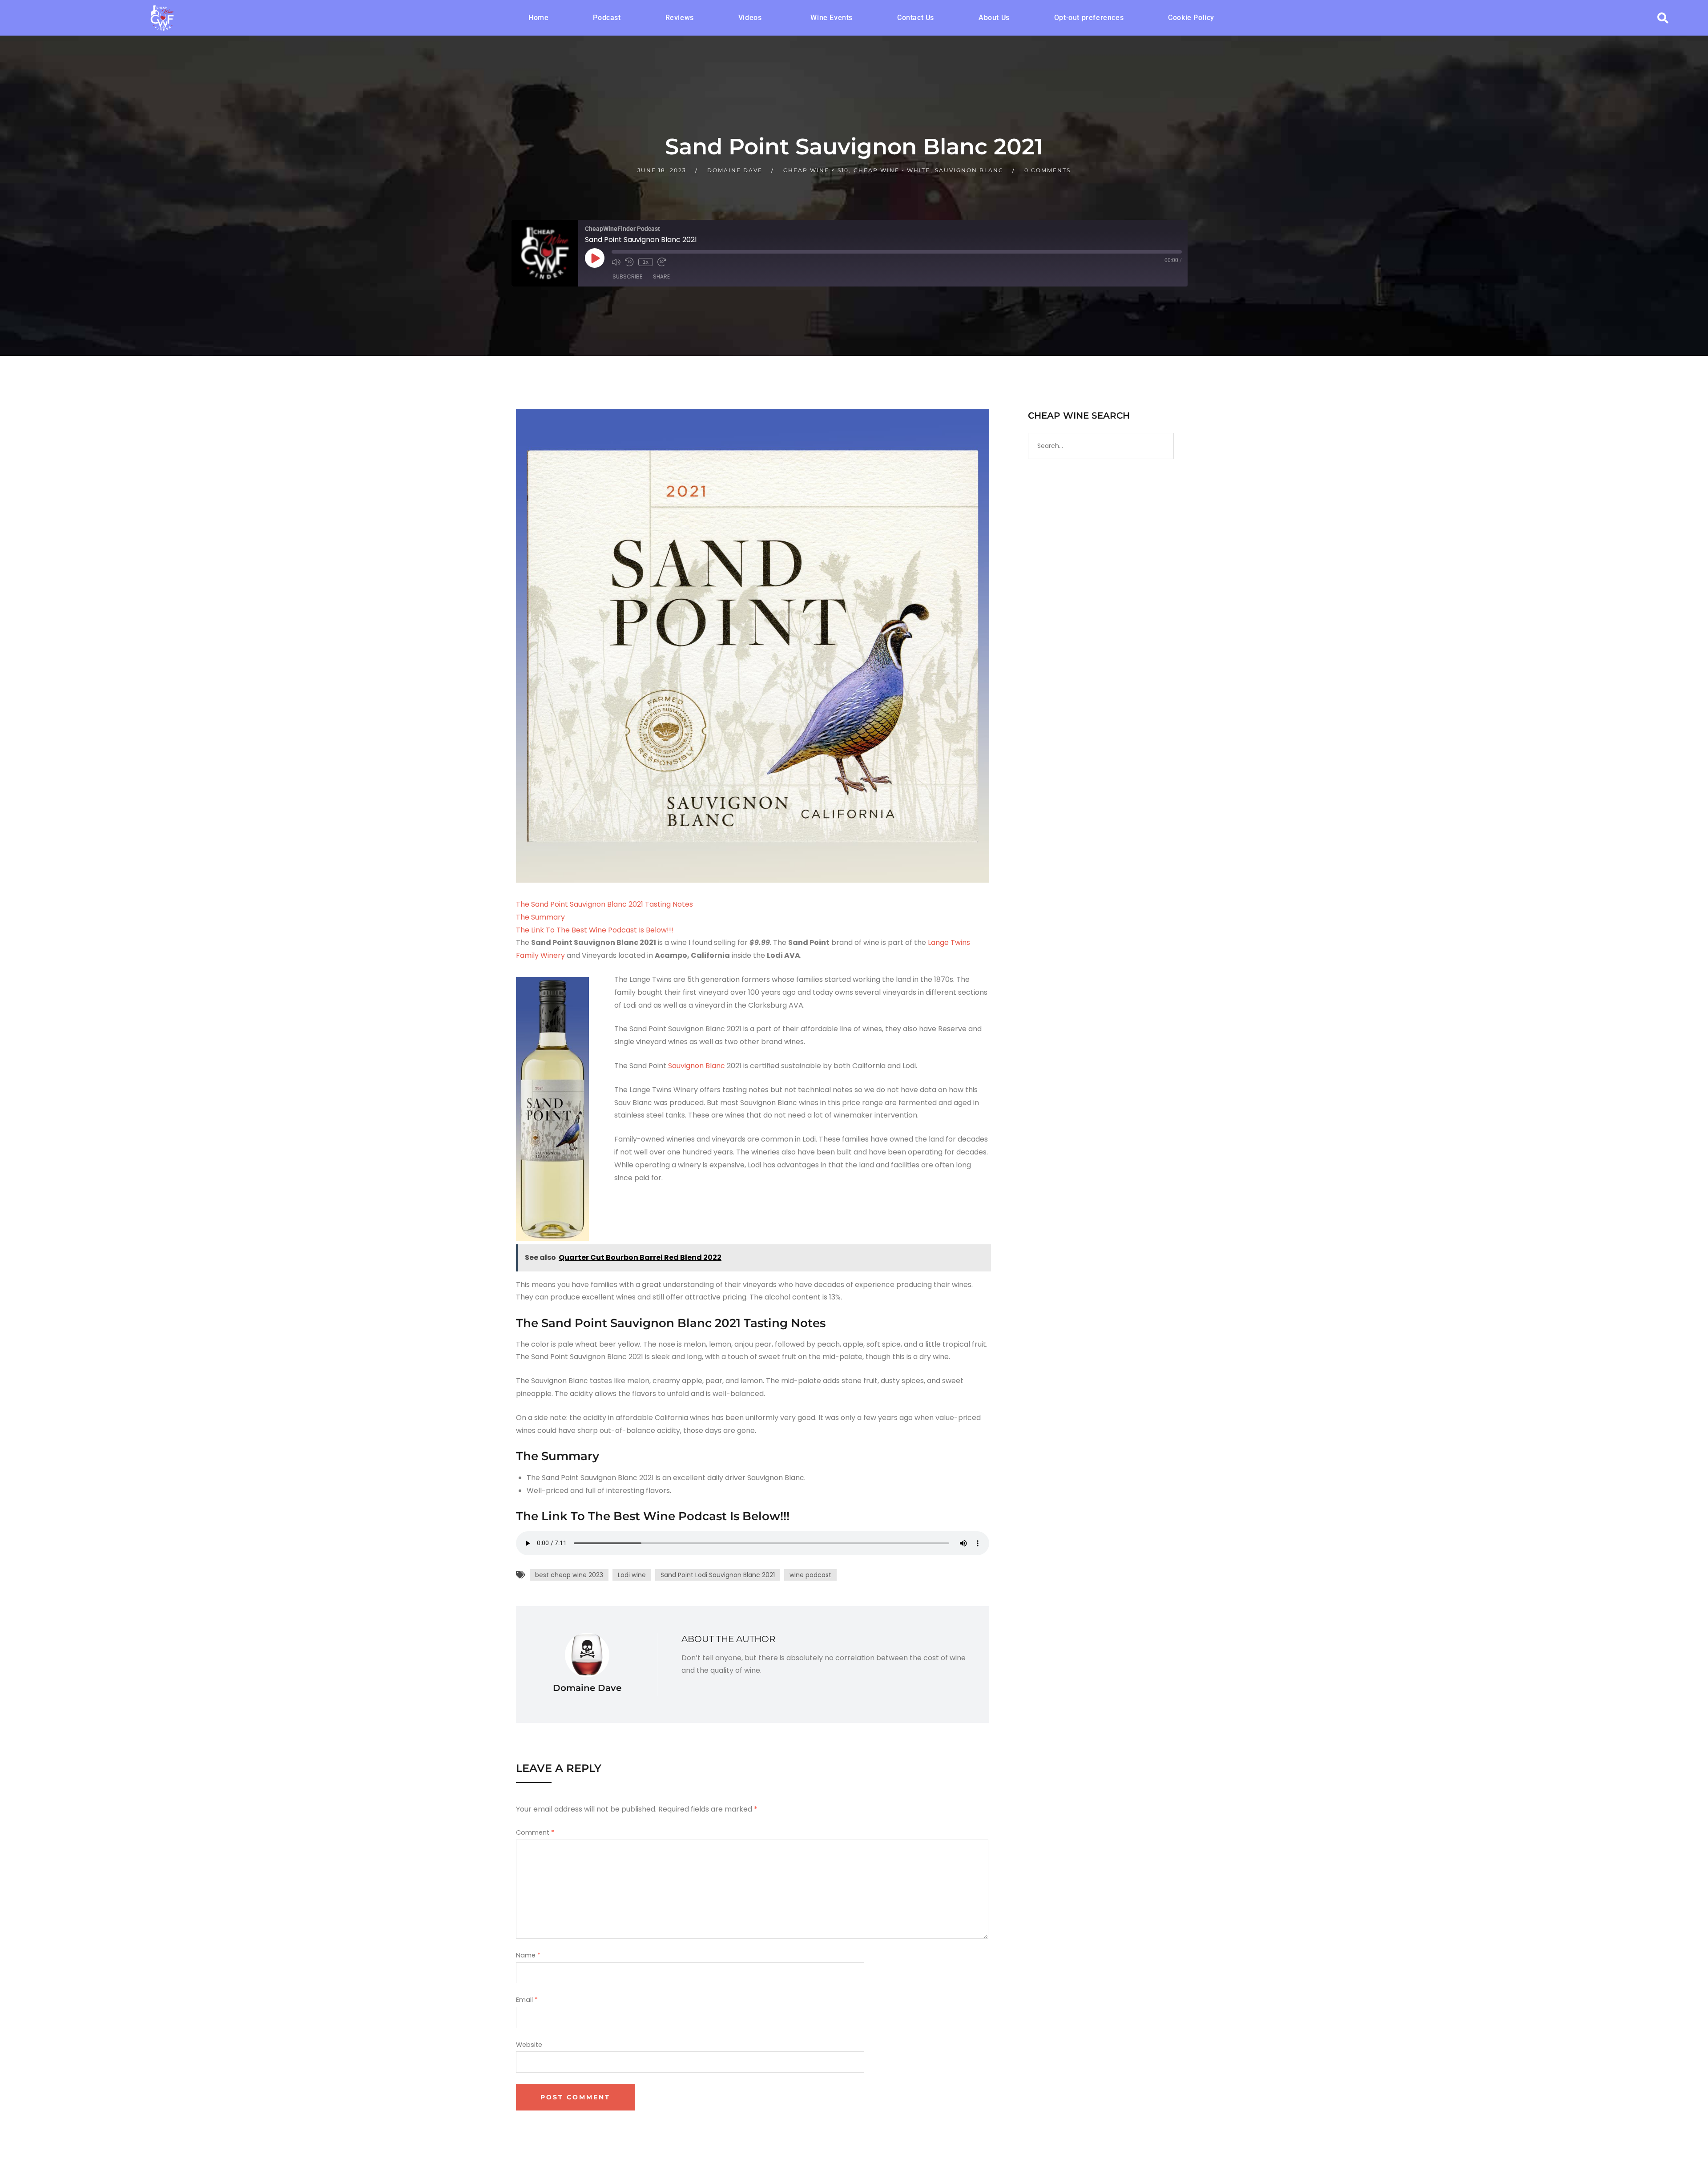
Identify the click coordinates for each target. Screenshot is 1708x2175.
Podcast (607, 18)
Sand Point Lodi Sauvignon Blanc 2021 (718, 1575)
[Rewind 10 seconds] (629, 262)
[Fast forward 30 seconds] (662, 262)
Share (661, 276)
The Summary (540, 917)
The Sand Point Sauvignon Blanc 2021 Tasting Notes (604, 904)
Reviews (680, 18)
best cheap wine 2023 (569, 1575)
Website (529, 2045)
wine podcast (810, 1575)
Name (528, 1955)
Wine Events (832, 18)
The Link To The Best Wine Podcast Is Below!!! (595, 930)
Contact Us (916, 18)
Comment (535, 1832)
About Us (994, 18)
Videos (750, 18)
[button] (752, 18)
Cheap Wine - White (892, 170)
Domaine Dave (735, 170)
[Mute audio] (616, 262)
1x (646, 262)
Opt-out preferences (1089, 18)
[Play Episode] (595, 258)
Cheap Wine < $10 (816, 170)
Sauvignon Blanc (969, 170)
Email (527, 2000)
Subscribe (627, 276)
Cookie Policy (1191, 18)
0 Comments (1047, 170)
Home (538, 18)
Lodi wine (632, 1575)
